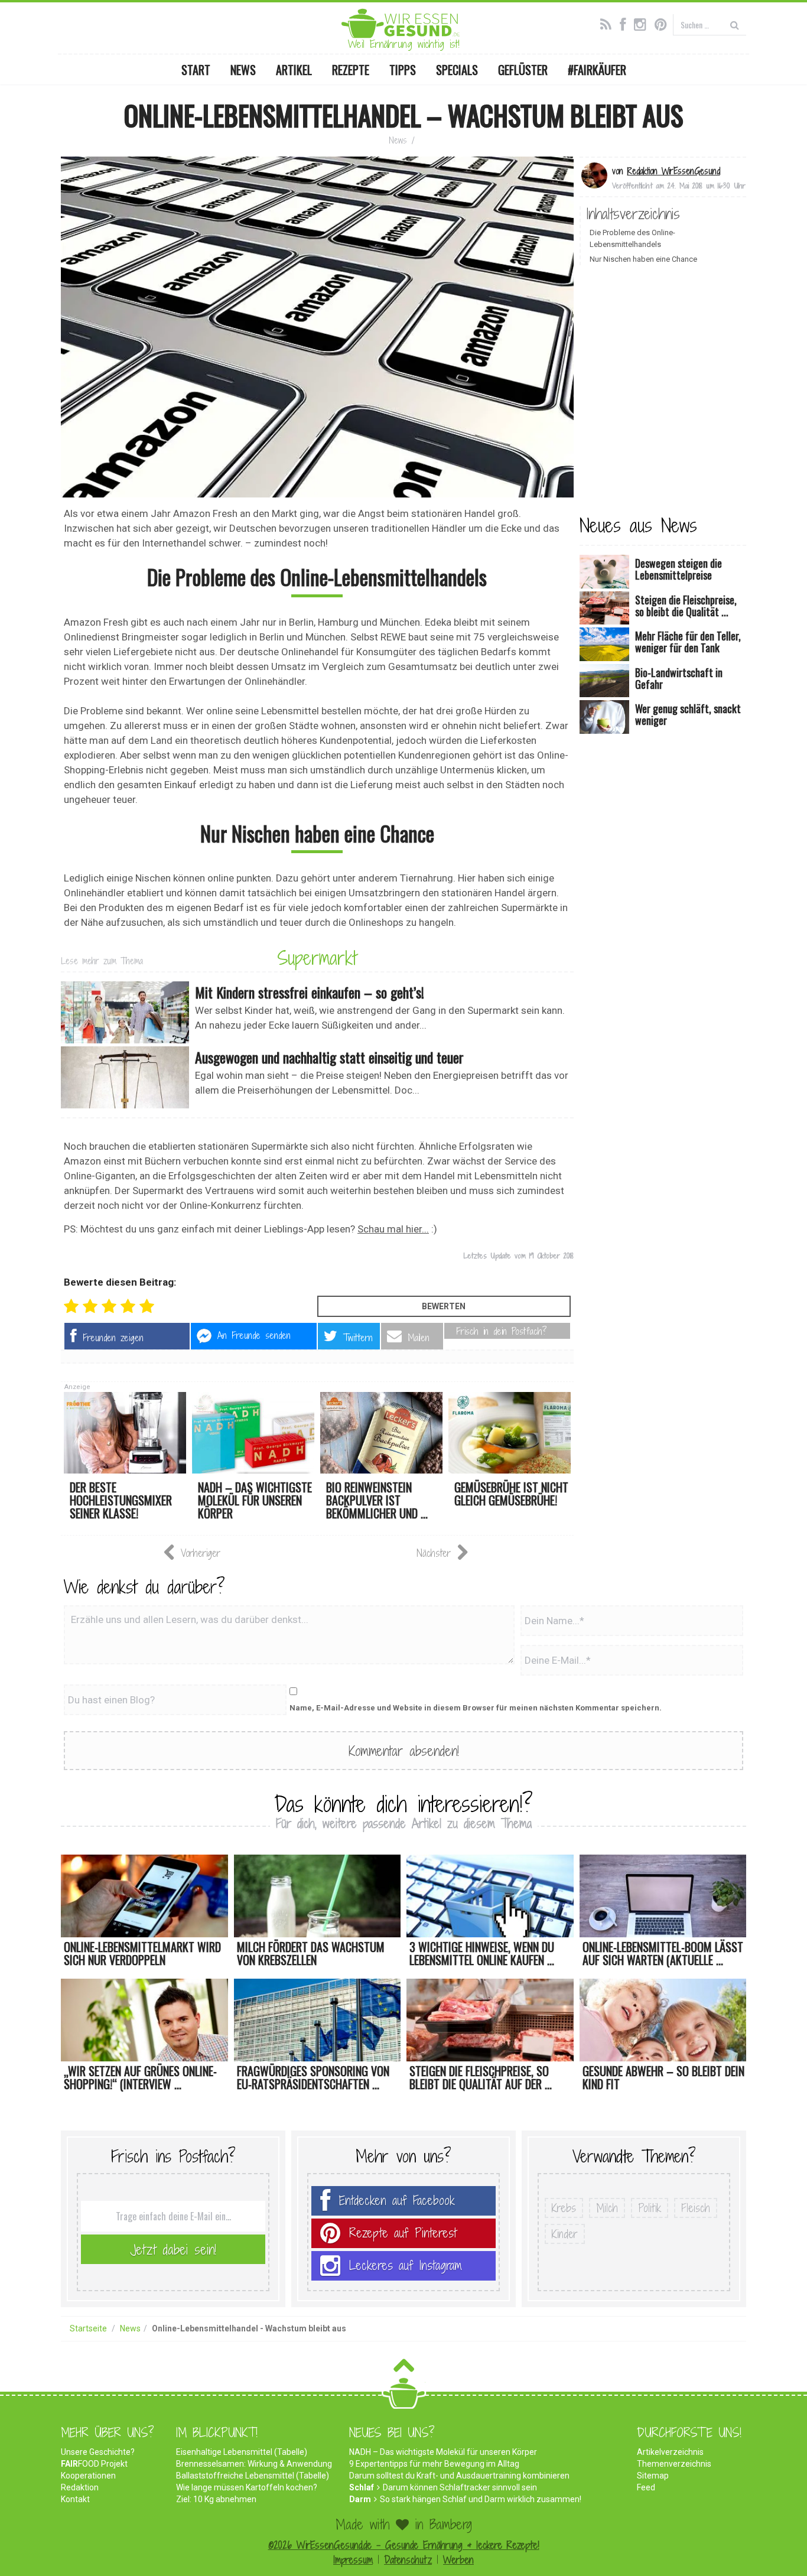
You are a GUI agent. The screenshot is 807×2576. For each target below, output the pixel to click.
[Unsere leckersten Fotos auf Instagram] (643, 23)
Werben (458, 2560)
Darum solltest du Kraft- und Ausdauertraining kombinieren (459, 2476)
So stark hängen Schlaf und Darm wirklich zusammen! (481, 2499)
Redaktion (80, 2487)
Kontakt (75, 2499)
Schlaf (362, 2487)
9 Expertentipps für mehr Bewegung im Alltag (434, 2464)
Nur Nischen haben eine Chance (643, 259)
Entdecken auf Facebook (397, 2201)
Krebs (564, 2208)
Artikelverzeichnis (670, 2452)
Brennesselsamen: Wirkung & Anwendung (254, 2464)
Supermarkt (317, 958)
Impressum (353, 2560)
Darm (360, 2499)
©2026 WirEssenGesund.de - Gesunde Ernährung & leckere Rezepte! (404, 2545)
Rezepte (351, 70)
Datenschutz (408, 2560)
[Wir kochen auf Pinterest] (664, 23)
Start (196, 70)
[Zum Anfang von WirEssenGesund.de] (404, 2369)
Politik (650, 2208)
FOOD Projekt (94, 2464)
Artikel (294, 70)
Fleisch (696, 2208)
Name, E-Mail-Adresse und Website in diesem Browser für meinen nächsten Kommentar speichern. (476, 1708)
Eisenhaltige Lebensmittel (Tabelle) (242, 2452)
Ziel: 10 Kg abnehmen (216, 2499)
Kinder (565, 2234)
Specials (457, 70)
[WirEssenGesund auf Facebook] (626, 23)
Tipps (403, 70)
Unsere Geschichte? (98, 2452)
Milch (607, 2208)
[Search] (735, 25)
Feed (646, 2487)
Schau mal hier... (393, 1229)
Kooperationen (88, 2476)
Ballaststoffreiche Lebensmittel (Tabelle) (253, 2476)
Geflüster (523, 70)
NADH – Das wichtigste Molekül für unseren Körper (443, 2452)
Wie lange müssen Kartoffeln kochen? (247, 2487)
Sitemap (653, 2476)
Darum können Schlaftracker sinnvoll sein (460, 2487)
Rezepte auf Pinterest (403, 2233)
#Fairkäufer (597, 70)
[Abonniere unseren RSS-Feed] (609, 23)
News (243, 70)
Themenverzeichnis (674, 2464)
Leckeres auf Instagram (406, 2266)
